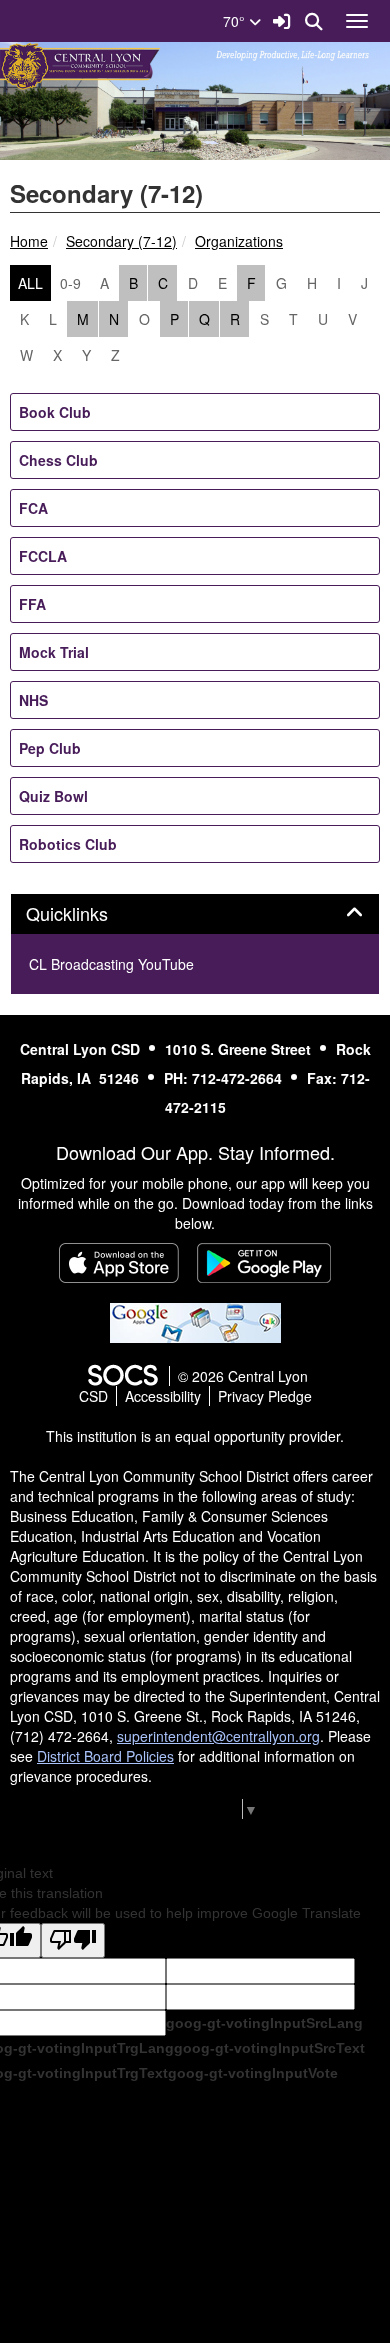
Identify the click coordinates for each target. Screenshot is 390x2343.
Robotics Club (68, 844)
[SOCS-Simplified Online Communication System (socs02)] (122, 1376)
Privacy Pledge (265, 1396)
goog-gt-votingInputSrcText (269, 2048)
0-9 (70, 283)
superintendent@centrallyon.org (218, 1736)
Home (29, 241)
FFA (32, 604)
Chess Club (58, 460)
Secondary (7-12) (121, 241)
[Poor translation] (73, 1940)
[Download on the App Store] (119, 1263)
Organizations (239, 241)
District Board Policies (105, 1756)
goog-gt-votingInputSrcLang (264, 2023)
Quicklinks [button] (89, 914)
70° (236, 21)
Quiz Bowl (53, 796)
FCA (33, 508)
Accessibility (163, 1396)
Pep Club (50, 748)
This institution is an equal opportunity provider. (195, 1436)
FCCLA (43, 556)
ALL (30, 283)
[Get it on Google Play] (264, 1263)
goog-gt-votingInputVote (253, 2073)
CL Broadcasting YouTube (111, 964)
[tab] (195, 914)
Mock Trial (54, 652)
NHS (33, 700)
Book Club (55, 412)
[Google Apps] (195, 1321)
